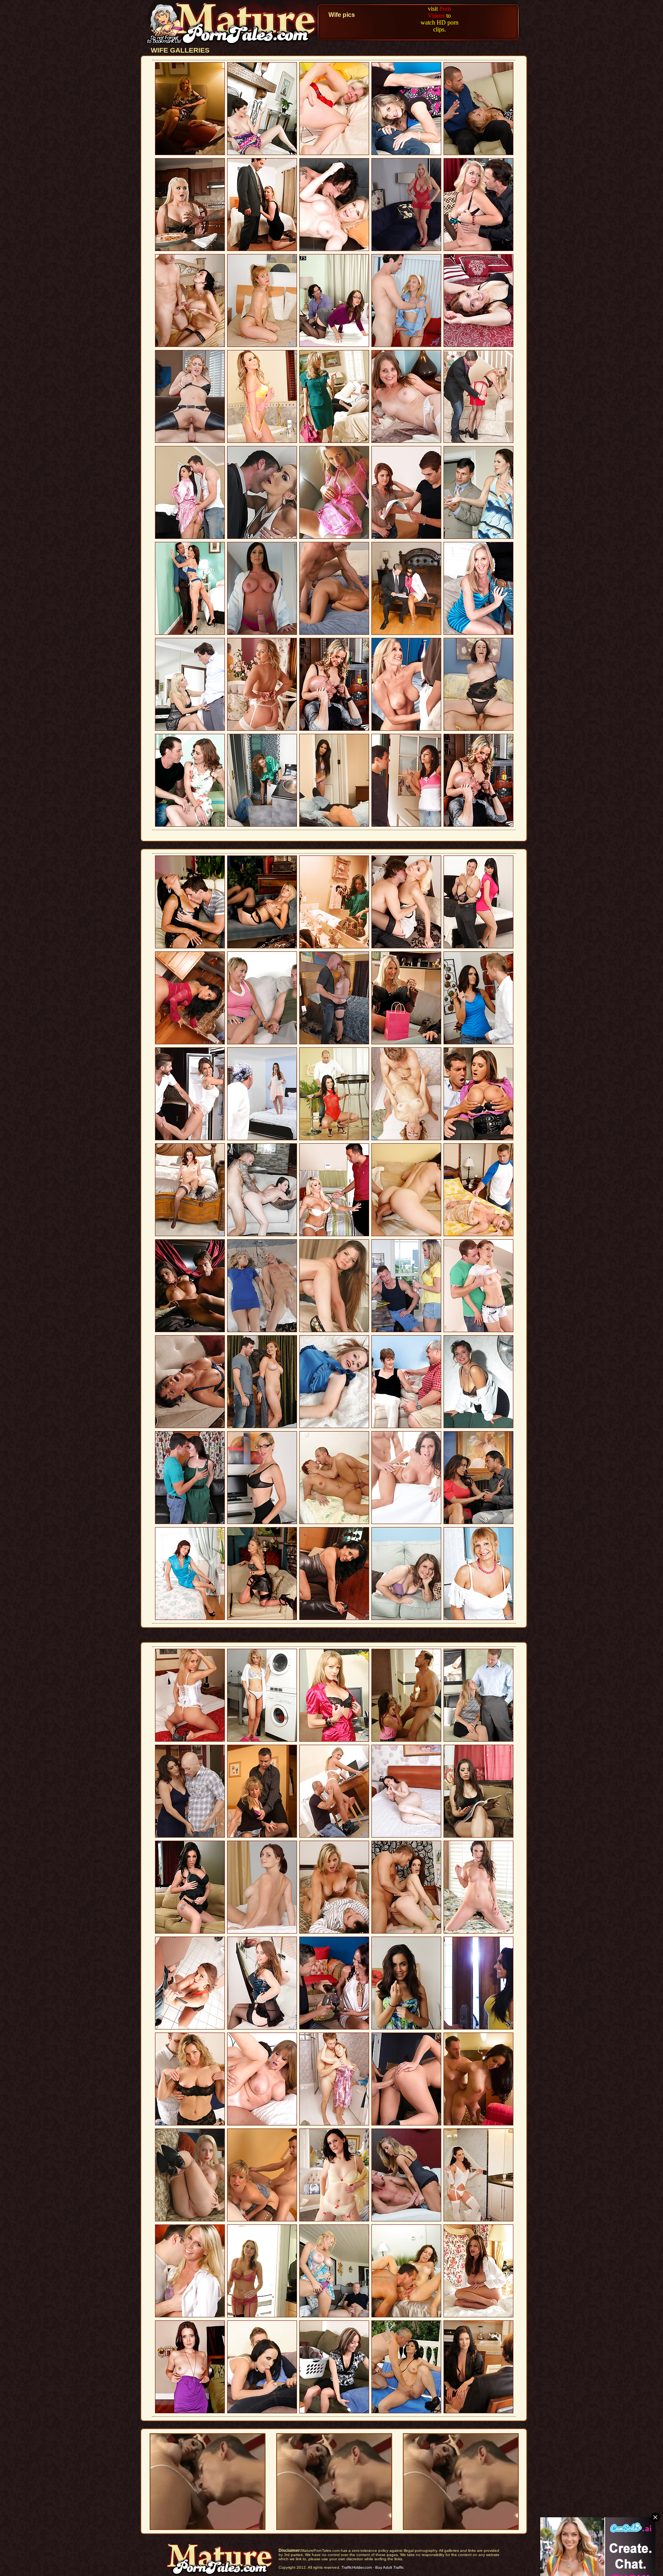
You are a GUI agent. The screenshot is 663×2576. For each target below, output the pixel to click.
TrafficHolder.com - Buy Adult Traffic (373, 2567)
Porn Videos (439, 12)
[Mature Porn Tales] (233, 44)
